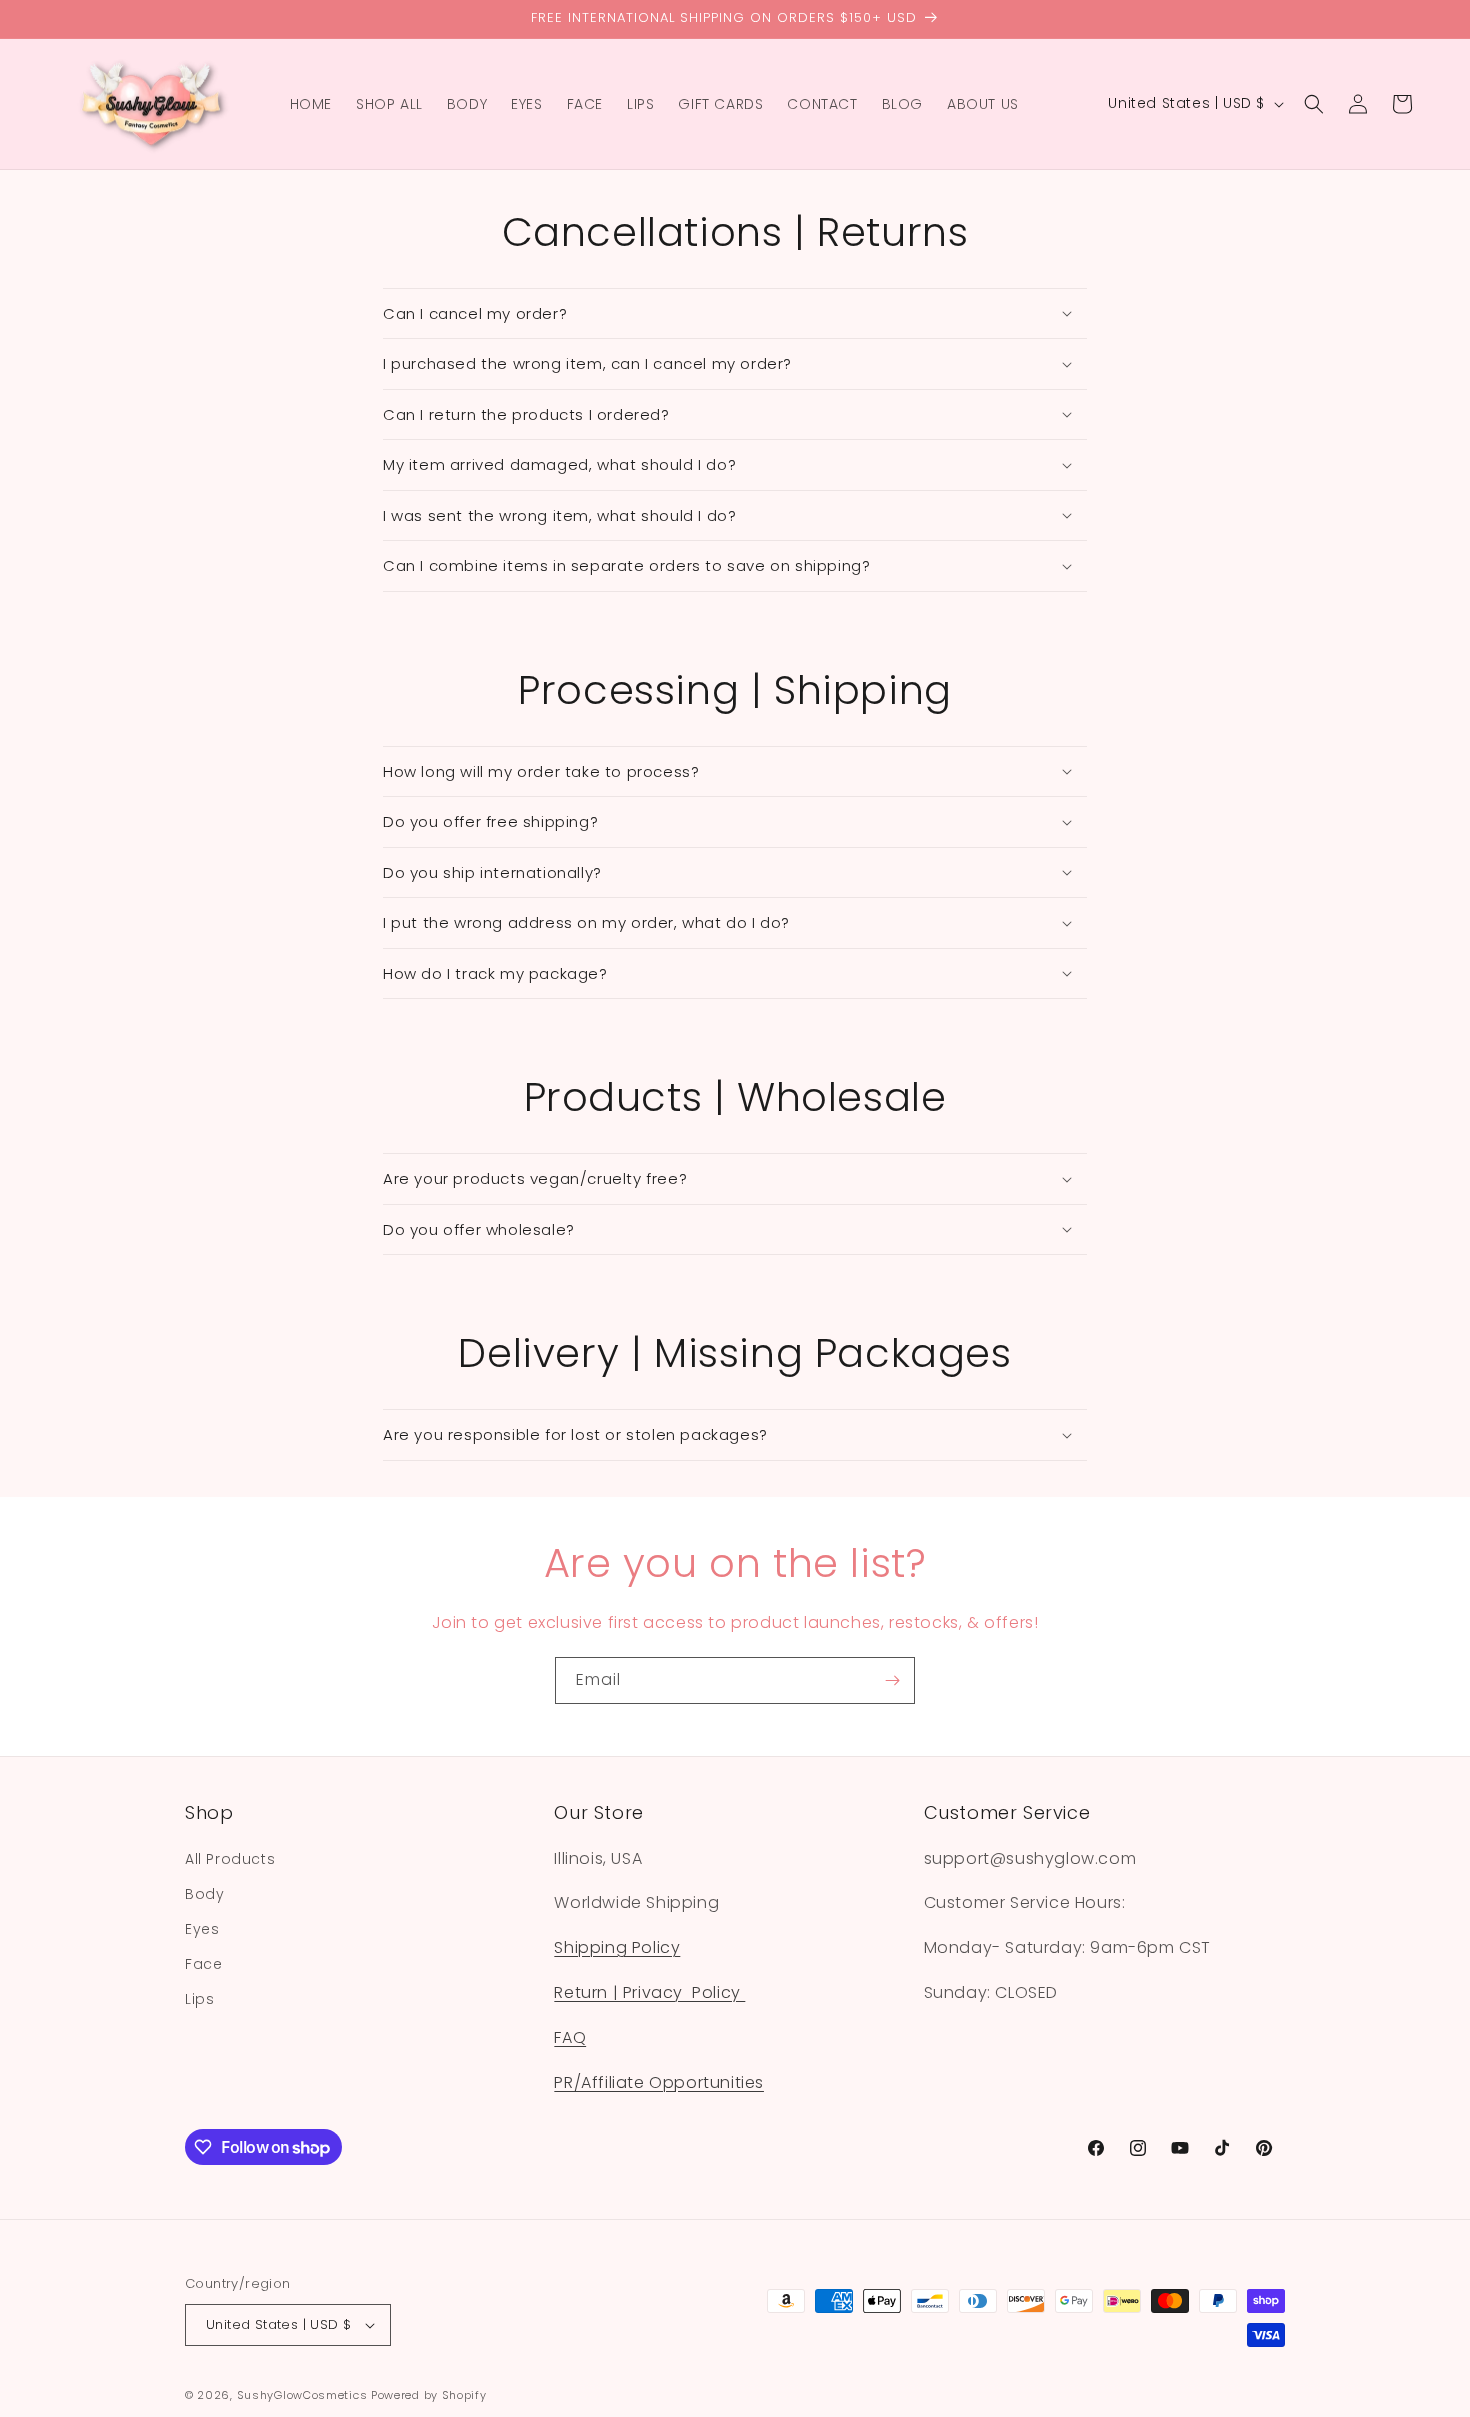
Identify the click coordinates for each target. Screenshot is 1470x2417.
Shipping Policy (617, 1947)
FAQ (570, 2037)
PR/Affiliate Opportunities (659, 2082)
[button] (1314, 104)
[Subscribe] (892, 1680)
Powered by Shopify (429, 2395)
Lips (199, 1999)
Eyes (202, 1929)
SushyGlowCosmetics (302, 2395)
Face (203, 1964)
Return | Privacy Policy (649, 1992)
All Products (230, 1859)
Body (204, 1894)
